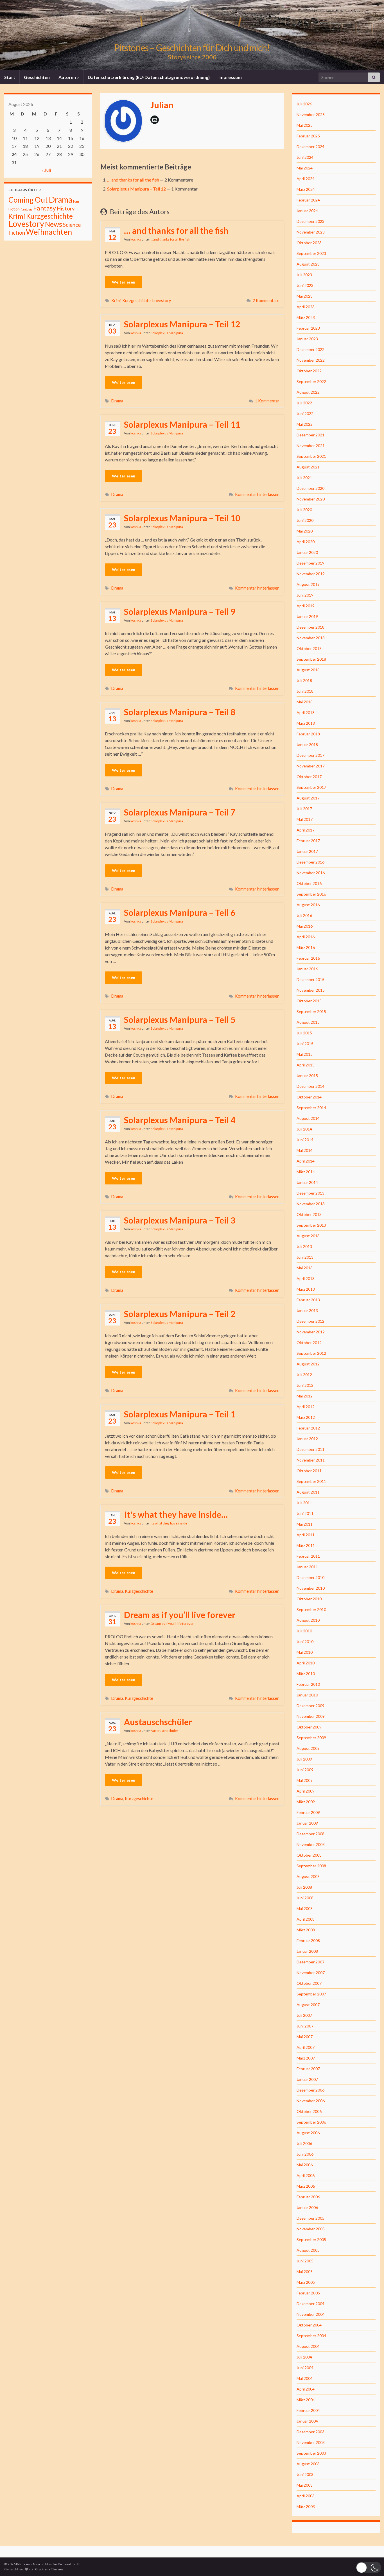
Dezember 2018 (310, 627)
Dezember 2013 (310, 1193)
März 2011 (306, 1545)
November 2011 (311, 1460)
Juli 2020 (304, 510)
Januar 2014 (307, 1182)
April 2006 (306, 2175)
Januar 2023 (307, 339)
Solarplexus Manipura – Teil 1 (180, 1414)
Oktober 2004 (309, 2325)
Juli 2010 (304, 1631)
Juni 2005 (305, 2261)
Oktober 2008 (309, 1855)
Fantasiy (26, 209)
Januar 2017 (307, 851)
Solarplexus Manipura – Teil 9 (180, 611)
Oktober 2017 (309, 777)
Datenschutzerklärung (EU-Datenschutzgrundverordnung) (149, 77)
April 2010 (306, 1663)
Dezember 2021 (310, 435)
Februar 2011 (308, 1556)
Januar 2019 (307, 616)
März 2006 (306, 2186)
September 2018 (311, 659)
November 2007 (311, 1973)
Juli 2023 (304, 275)
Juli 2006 (304, 2143)
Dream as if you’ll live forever (180, 1615)
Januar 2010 (307, 1695)
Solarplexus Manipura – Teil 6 (180, 912)
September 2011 (311, 1481)
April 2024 (306, 179)
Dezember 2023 (310, 221)
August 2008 (308, 1876)
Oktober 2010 (309, 1599)
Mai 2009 (305, 1780)
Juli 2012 (304, 1375)
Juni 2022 (305, 414)
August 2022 (308, 392)
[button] (369, 2567)
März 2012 (306, 1417)
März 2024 (306, 189)
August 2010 (308, 1620)
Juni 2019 (305, 595)
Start (10, 77)
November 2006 (311, 2101)
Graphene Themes (49, 2569)
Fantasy (45, 208)
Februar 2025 (308, 136)
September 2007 (311, 1994)
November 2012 (311, 1332)
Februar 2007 (308, 2069)
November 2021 (311, 446)
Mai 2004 (305, 2378)
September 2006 (311, 2122)
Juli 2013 (304, 1246)
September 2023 (311, 253)
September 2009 (311, 1738)
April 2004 (306, 2389)
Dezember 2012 (310, 1321)
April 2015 (306, 1065)
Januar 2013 (307, 1310)
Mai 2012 (305, 1396)
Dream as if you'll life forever (172, 1624)
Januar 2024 (307, 211)
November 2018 (311, 638)
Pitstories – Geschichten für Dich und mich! (192, 48)
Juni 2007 (305, 2026)
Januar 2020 (307, 552)
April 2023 (306, 307)
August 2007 (308, 2005)
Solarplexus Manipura (167, 333)
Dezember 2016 (310, 862)
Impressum (230, 77)
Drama (117, 401)
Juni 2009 (305, 1770)
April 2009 (306, 1791)
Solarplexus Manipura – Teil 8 (180, 712)
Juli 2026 (304, 104)
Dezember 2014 (310, 1086)
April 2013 (306, 1278)
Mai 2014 (305, 1150)
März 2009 (306, 1802)
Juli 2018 (304, 680)
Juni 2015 (305, 1044)
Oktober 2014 (309, 1097)
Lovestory (162, 301)
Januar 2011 (307, 1567)
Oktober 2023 (309, 243)
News (54, 224)
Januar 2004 (307, 2421)
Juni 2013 (305, 1257)
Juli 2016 (304, 915)
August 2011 (308, 1492)
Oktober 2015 (309, 1001)
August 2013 (308, 1236)
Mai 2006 (305, 2165)
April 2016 (306, 937)
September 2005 (311, 2239)
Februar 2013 (308, 1300)
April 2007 (306, 2047)
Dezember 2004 (310, 2304)
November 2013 (311, 1204)
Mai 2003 (305, 2485)
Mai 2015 (305, 1054)
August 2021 (308, 467)
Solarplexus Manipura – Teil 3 (180, 1220)
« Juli (46, 170)
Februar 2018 (308, 734)
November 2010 (311, 1588)
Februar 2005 (308, 2293)
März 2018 (306, 723)
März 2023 (306, 317)
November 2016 (311, 873)
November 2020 (311, 499)
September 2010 (311, 1609)
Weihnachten (49, 232)
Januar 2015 (307, 1076)
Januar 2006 (307, 2207)
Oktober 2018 (309, 648)
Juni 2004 (305, 2368)
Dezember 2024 (310, 147)
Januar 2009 (307, 1823)
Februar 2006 (308, 2197)
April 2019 (306, 606)
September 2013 (311, 1225)
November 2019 (311, 574)
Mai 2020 (305, 531)
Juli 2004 (304, 2357)
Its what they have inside (169, 1523)
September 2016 (311, 894)
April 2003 (306, 2496)
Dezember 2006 (310, 2090)
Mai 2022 (305, 424)
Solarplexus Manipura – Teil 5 (180, 1019)
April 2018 (306, 712)
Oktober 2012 (309, 1343)
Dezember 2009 (310, 1706)
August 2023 (308, 264)
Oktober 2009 (309, 1727)
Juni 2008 (305, 1898)
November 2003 (311, 2442)
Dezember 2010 (310, 1577)
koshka (136, 239)
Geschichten (37, 77)
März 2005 (306, 2282)
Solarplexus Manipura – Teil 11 (182, 424)
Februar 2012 (308, 1428)
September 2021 (311, 456)
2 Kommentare (266, 301)
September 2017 (311, 787)
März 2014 (306, 1172)
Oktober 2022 (309, 371)
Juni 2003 (305, 2474)
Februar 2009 (308, 1812)
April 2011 (306, 1535)
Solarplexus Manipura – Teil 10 (182, 518)
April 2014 (306, 1161)
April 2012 (306, 1407)
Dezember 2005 (310, 2218)
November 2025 (311, 115)
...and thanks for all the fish (170, 239)
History (66, 208)
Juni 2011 (305, 1513)
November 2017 (311, 766)
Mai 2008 (305, 1908)
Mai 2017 (305, 819)
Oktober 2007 (309, 1983)
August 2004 (308, 2346)
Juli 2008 (304, 1887)
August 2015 (308, 1022)
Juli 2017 (304, 809)
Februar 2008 (308, 1941)
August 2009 (308, 1748)
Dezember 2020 (310, 488)
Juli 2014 (304, 1129)
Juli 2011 (304, 1503)
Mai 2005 (305, 2272)
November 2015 (311, 990)
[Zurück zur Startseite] (192, 35)
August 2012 (308, 1364)
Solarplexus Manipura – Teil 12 (136, 189)
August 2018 (308, 670)
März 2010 (306, 1674)
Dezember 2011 (310, 1449)
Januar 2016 (307, 969)
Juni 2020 (305, 520)
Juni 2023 (305, 285)
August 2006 (308, 2133)
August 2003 (308, 2464)
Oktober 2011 (309, 1471)
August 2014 (308, 1118)
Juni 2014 (305, 1140)
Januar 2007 (307, 2079)
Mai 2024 (305, 168)
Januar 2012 (307, 1439)
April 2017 (306, 830)
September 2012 (311, 1353)
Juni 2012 (305, 1385)
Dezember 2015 (310, 979)
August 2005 (308, 2250)
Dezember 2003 (310, 2432)
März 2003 (306, 2506)
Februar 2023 (308, 328)
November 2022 (311, 360)
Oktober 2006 (309, 2111)
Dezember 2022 (310, 349)
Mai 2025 (305, 125)
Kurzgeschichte (136, 301)
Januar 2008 (307, 1951)
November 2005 (311, 2229)
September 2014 (311, 1108)
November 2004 (311, 2314)
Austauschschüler (158, 1722)
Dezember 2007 (310, 1962)
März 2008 (306, 1930)
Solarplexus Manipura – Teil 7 (180, 812)
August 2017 (308, 798)
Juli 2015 (304, 1033)
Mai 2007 (305, 2037)
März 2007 (306, 2058)
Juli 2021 (304, 478)
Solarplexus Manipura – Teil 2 (180, 1314)
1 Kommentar (267, 401)
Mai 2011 (305, 1524)
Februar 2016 (308, 958)
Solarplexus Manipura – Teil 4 (180, 1120)
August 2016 (308, 905)
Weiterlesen (124, 282)
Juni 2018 (305, 691)
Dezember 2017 (310, 755)
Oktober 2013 (309, 1214)
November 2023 (311, 232)
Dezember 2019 (310, 563)
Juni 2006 (305, 2154)
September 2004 (311, 2336)
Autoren (68, 77)
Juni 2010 (305, 1642)
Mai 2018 (305, 702)
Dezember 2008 (310, 1834)
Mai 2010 (305, 1652)
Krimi (116, 301)
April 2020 (306, 542)
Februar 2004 (308, 2410)
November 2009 (311, 1716)
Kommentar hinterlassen (257, 494)
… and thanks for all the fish (133, 180)
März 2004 (306, 2400)
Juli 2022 (304, 403)
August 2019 (308, 584)
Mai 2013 (305, 1268)
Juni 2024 (305, 157)
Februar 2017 (308, 841)
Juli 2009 (304, 1759)
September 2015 (311, 1011)
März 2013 (306, 1289)
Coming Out (28, 200)
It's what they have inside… (176, 1514)
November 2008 (311, 1844)
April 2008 (306, 1919)
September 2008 (311, 1866)
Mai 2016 (305, 926)
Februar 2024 (308, 200)
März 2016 (306, 947)
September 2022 (311, 381)
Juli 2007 (304, 2015)
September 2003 (311, 2453)
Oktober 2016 (309, 883)
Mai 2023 (305, 296)
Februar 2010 (308, 1684)
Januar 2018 (307, 745)
